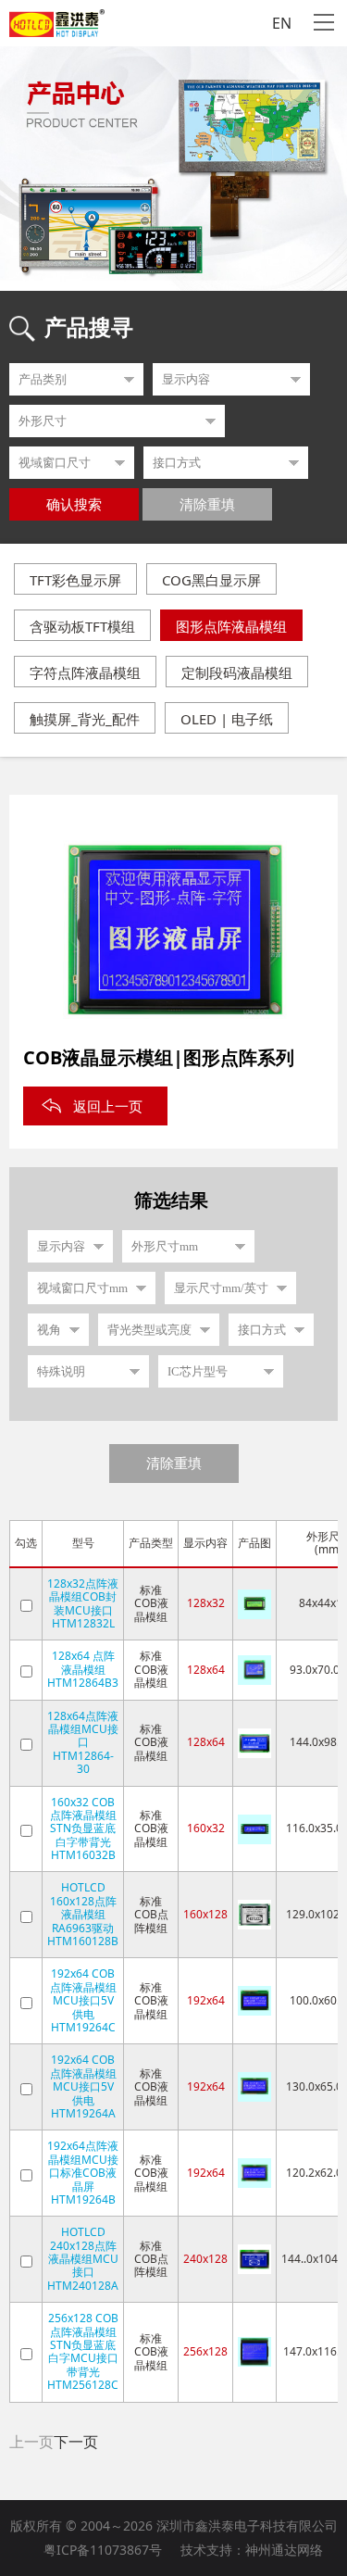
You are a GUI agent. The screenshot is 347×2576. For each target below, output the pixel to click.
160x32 (206, 1828)
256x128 (205, 2351)
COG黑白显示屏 (211, 580)
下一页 (76, 2442)
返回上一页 (108, 1106)
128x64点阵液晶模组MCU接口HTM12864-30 (83, 1743)
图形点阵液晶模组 (231, 626)
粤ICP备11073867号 (103, 2550)
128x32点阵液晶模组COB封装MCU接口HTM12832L (83, 1603)
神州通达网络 (284, 2550)
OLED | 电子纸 (227, 719)
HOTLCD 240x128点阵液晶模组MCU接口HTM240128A (83, 2259)
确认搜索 (74, 505)
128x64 (206, 1670)
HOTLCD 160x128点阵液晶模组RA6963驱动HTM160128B (83, 1914)
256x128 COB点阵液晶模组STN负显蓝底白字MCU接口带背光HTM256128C (83, 2351)
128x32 (206, 1603)
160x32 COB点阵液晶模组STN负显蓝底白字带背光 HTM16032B (83, 1829)
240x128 (205, 2259)
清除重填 (207, 505)
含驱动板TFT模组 (82, 626)
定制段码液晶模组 (237, 672)
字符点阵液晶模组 (85, 672)
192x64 (206, 2000)
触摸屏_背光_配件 (85, 719)
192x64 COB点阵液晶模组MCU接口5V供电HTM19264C (83, 2000)
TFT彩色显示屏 (75, 580)
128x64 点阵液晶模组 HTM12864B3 (83, 1669)
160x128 (205, 1914)
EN (282, 23)
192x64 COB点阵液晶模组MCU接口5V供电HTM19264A (83, 2086)
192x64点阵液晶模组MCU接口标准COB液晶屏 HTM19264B (83, 2173)
